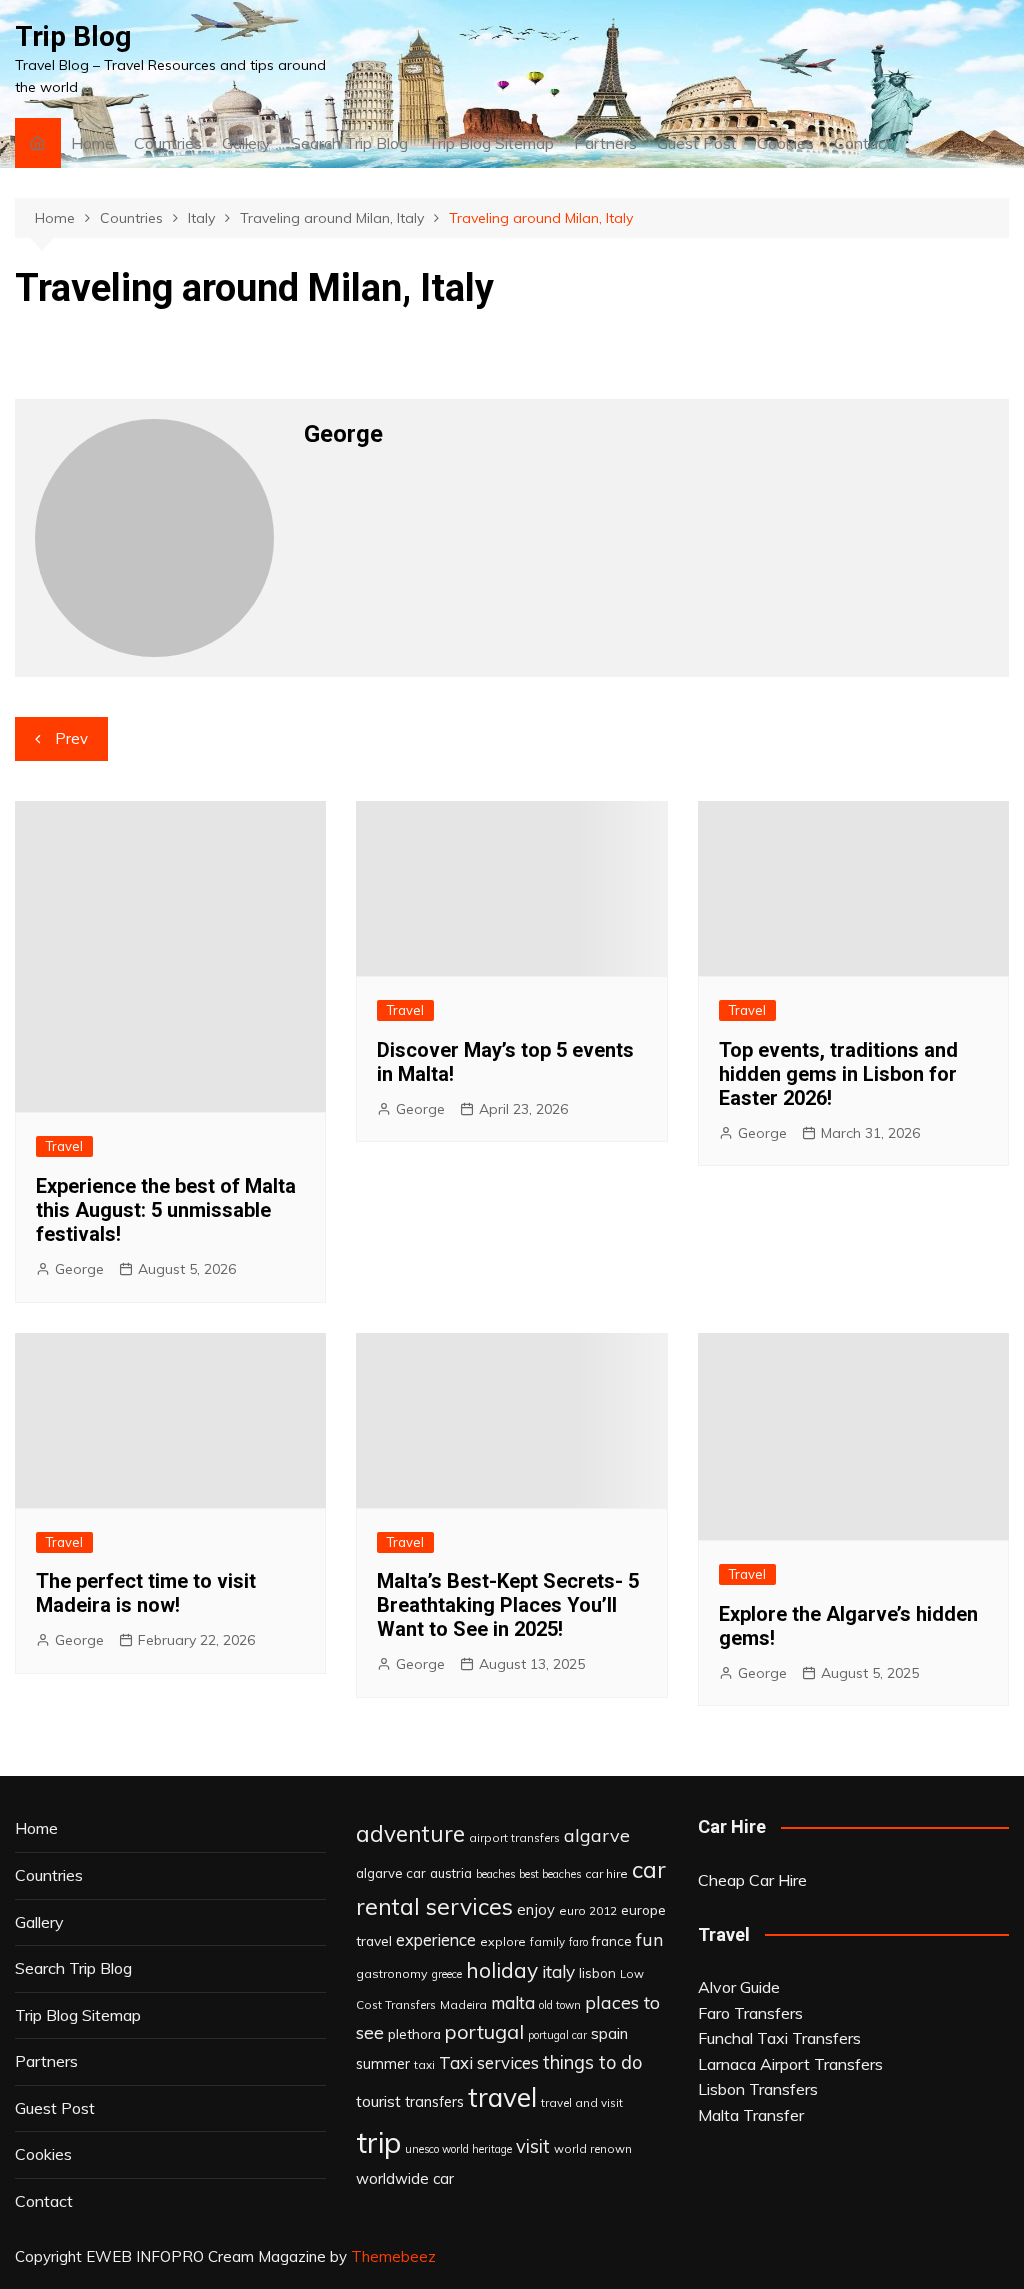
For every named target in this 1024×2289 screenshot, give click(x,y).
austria (451, 1873)
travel (502, 2097)
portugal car (557, 2035)
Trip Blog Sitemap (491, 143)
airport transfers (514, 1837)
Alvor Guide (739, 1987)
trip (378, 2142)
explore (503, 1941)
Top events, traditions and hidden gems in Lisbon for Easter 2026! (838, 1074)
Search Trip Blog (349, 143)
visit (533, 2146)
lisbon (597, 1973)
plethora (414, 2033)
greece (447, 1974)
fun (649, 1939)
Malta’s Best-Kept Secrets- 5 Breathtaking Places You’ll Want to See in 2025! (508, 1605)
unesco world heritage (458, 2149)
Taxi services (489, 2062)
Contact (863, 143)
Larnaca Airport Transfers (790, 2064)
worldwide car (405, 2178)
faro (578, 1942)
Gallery (246, 143)
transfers (434, 2102)
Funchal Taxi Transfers (779, 2038)
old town (560, 2005)
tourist (378, 2101)
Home (92, 143)
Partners (605, 143)
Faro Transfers (750, 2013)
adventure (410, 1833)
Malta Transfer (751, 2115)
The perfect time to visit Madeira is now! (146, 1593)
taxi (424, 2064)
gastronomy (392, 1973)
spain (609, 2033)
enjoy (536, 1909)
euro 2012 (588, 1910)
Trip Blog (73, 36)
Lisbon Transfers (758, 2089)
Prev (71, 738)
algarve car (391, 1873)
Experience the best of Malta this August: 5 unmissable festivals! (166, 1210)
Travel (64, 1146)
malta (513, 2002)
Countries (168, 143)
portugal (484, 2031)
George (79, 1269)
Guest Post (697, 143)
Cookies (785, 143)
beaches (495, 1874)
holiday (502, 1970)
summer (383, 2064)
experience (436, 1940)
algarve (597, 1835)
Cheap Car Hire (752, 1880)
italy (558, 1971)
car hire (606, 1873)
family (547, 1941)
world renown (593, 2148)
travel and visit (582, 2102)
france (612, 1941)
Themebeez (393, 2256)
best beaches (550, 1874)
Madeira (463, 2004)
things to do (592, 2062)
